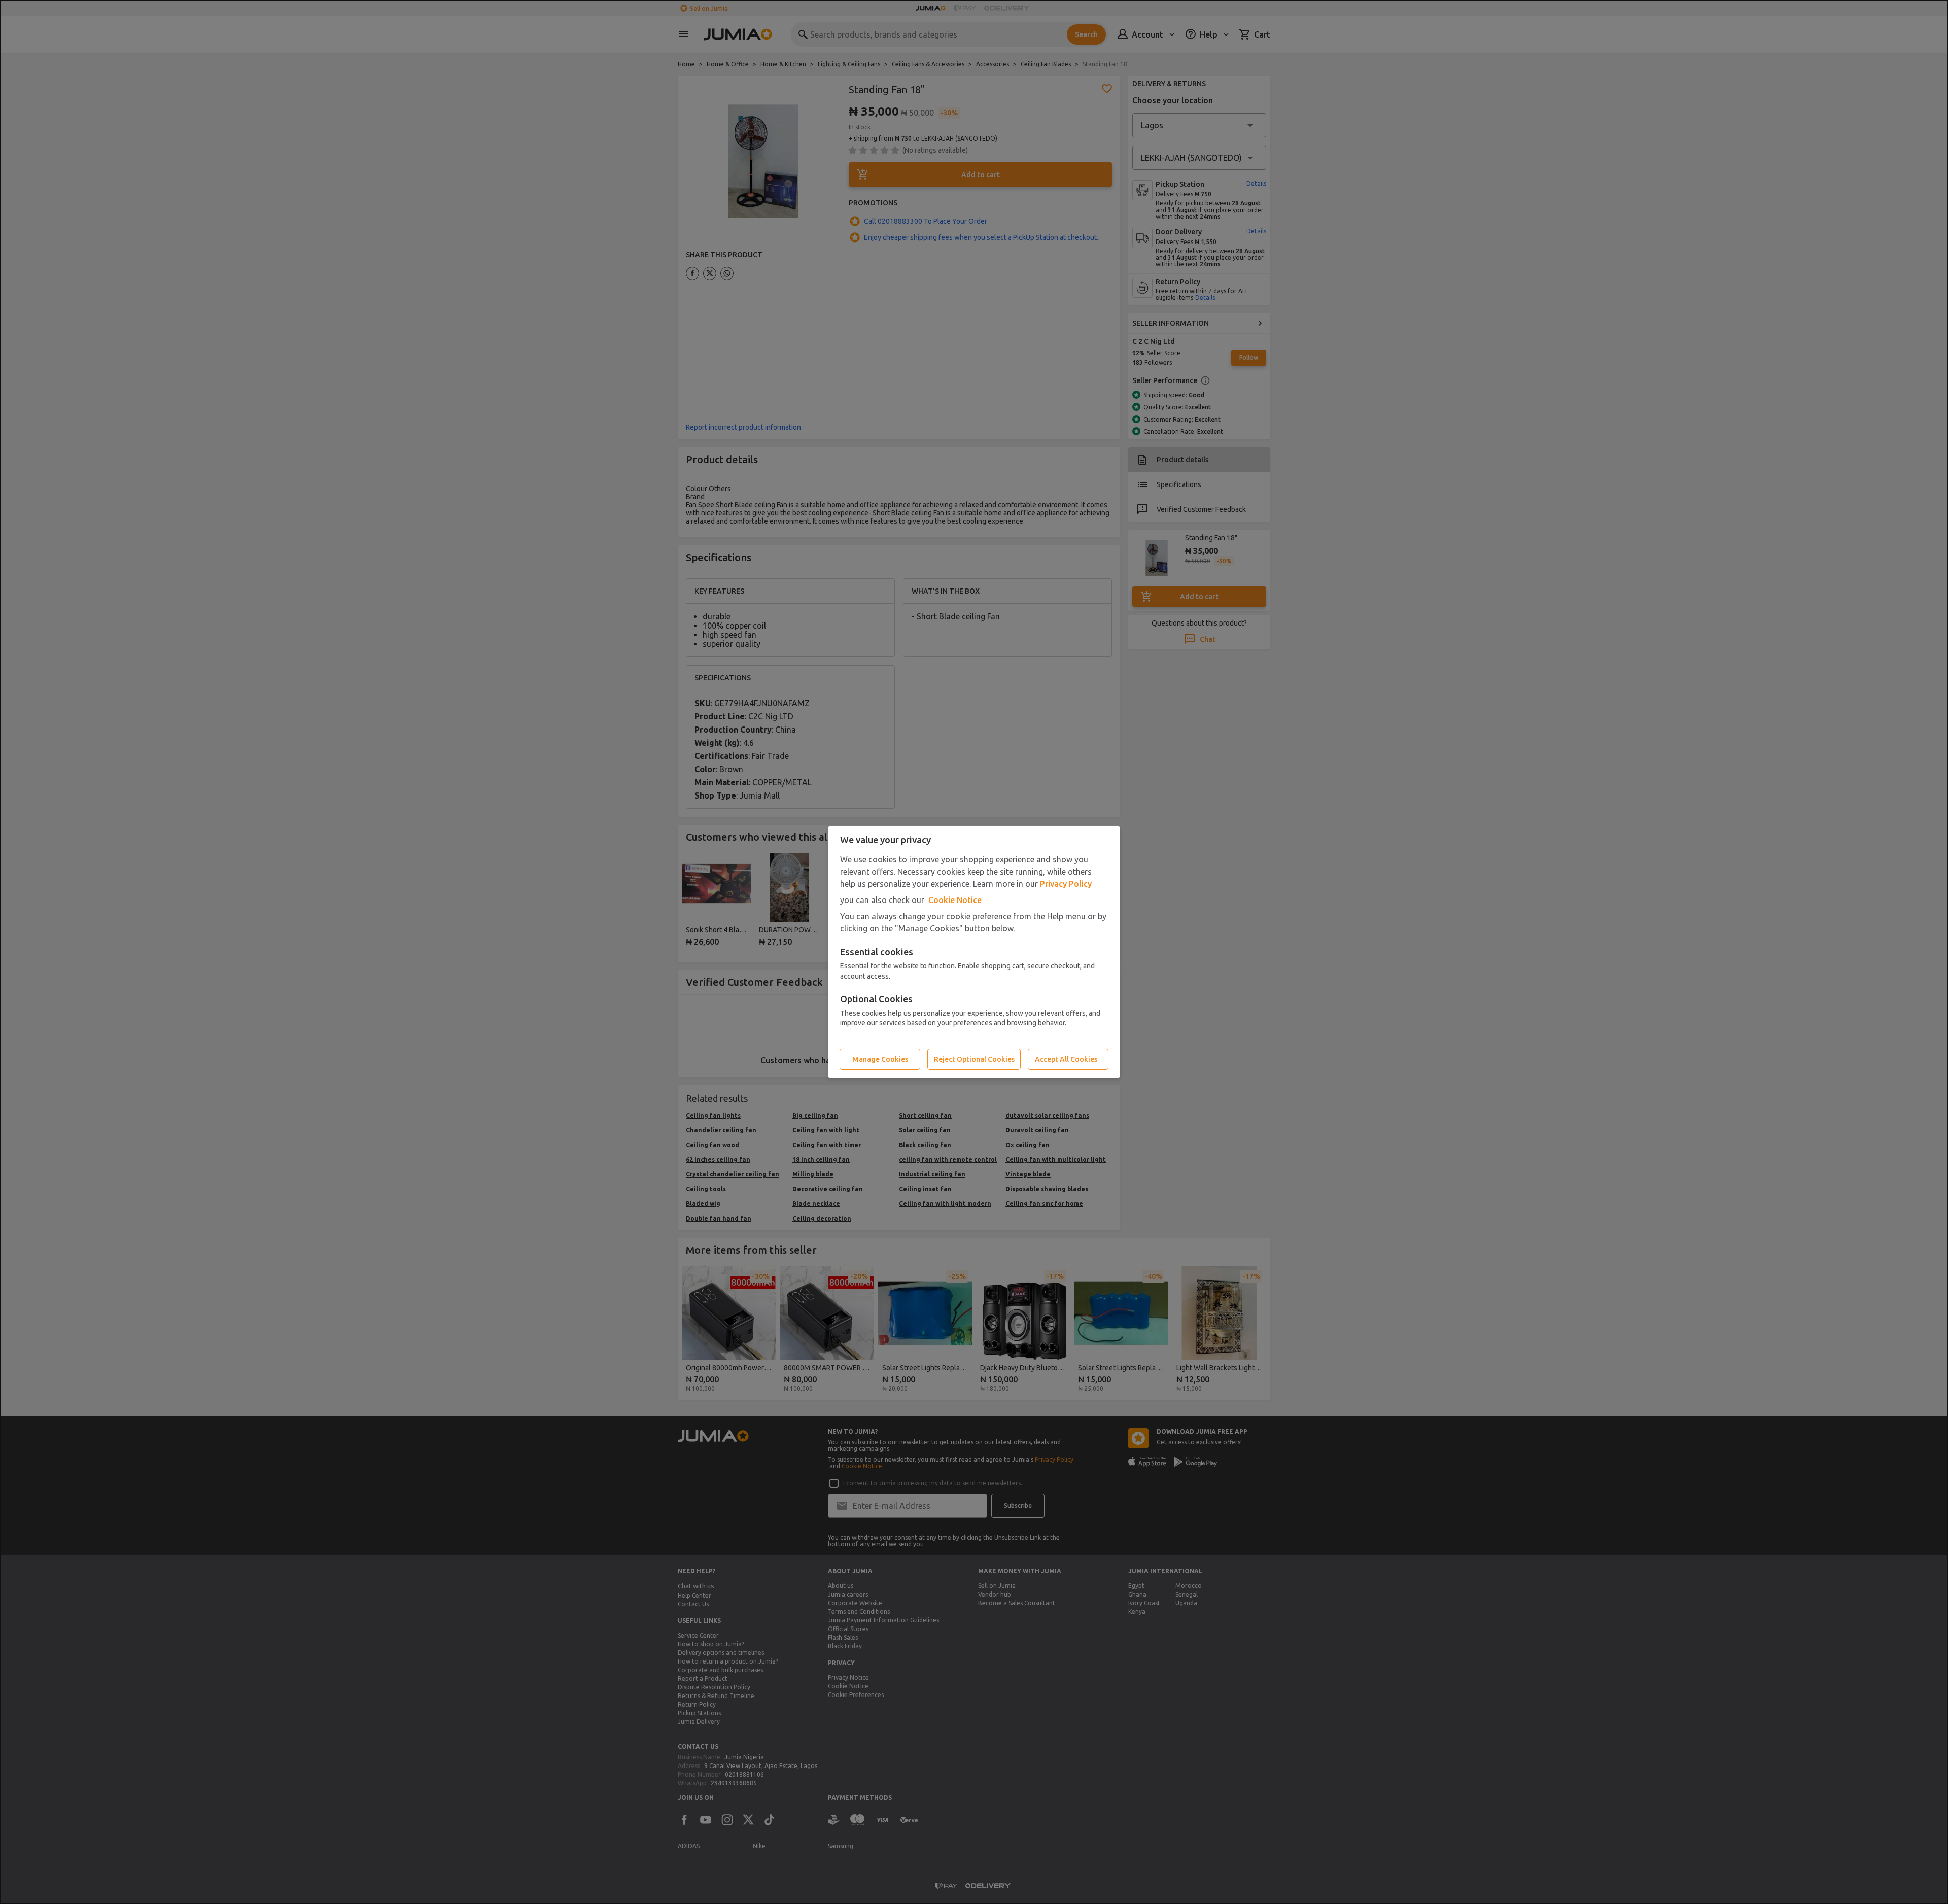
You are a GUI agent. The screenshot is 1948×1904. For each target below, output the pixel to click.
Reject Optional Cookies (974, 1059)
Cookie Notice (955, 900)
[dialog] (974, 952)
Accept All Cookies (1066, 1059)
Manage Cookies (880, 1059)
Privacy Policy (1066, 884)
